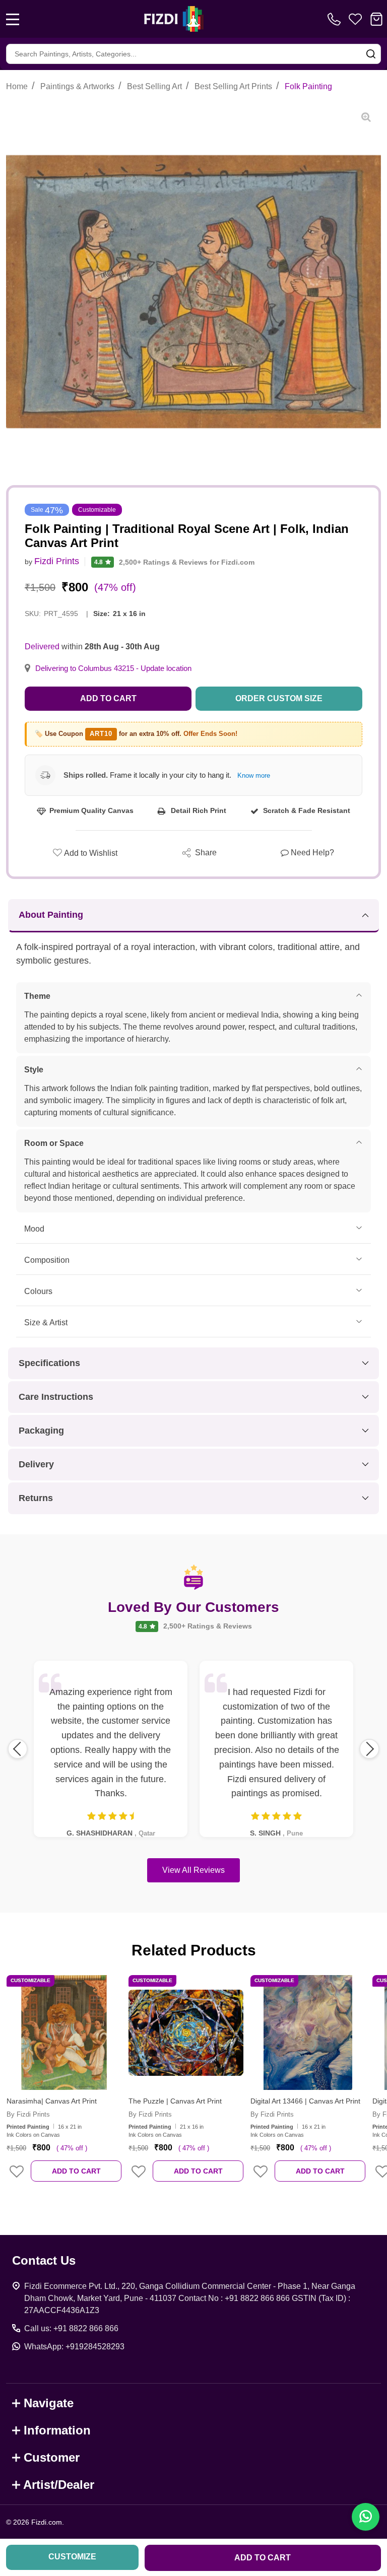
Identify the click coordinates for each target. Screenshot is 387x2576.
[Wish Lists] (355, 19)
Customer (52, 2457)
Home (17, 86)
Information (57, 2430)
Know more (254, 775)
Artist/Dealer (59, 2485)
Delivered (42, 647)
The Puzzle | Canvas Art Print (175, 2101)
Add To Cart (76, 2171)
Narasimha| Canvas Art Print (52, 2101)
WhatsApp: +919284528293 (74, 2347)
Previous (18, 1749)
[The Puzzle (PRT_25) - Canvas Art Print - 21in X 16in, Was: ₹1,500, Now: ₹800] (186, 2032)
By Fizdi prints (28, 2114)
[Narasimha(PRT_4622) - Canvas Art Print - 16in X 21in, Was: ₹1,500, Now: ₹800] (64, 2032)
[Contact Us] (336, 19)
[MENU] (13, 19)
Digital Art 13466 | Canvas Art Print (305, 2101)
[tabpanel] (64, 2085)
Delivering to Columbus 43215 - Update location (113, 668)
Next (369, 1749)
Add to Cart (108, 698)
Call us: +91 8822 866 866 (71, 2328)
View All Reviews (193, 1870)
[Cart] (376, 19)
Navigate (49, 2403)
